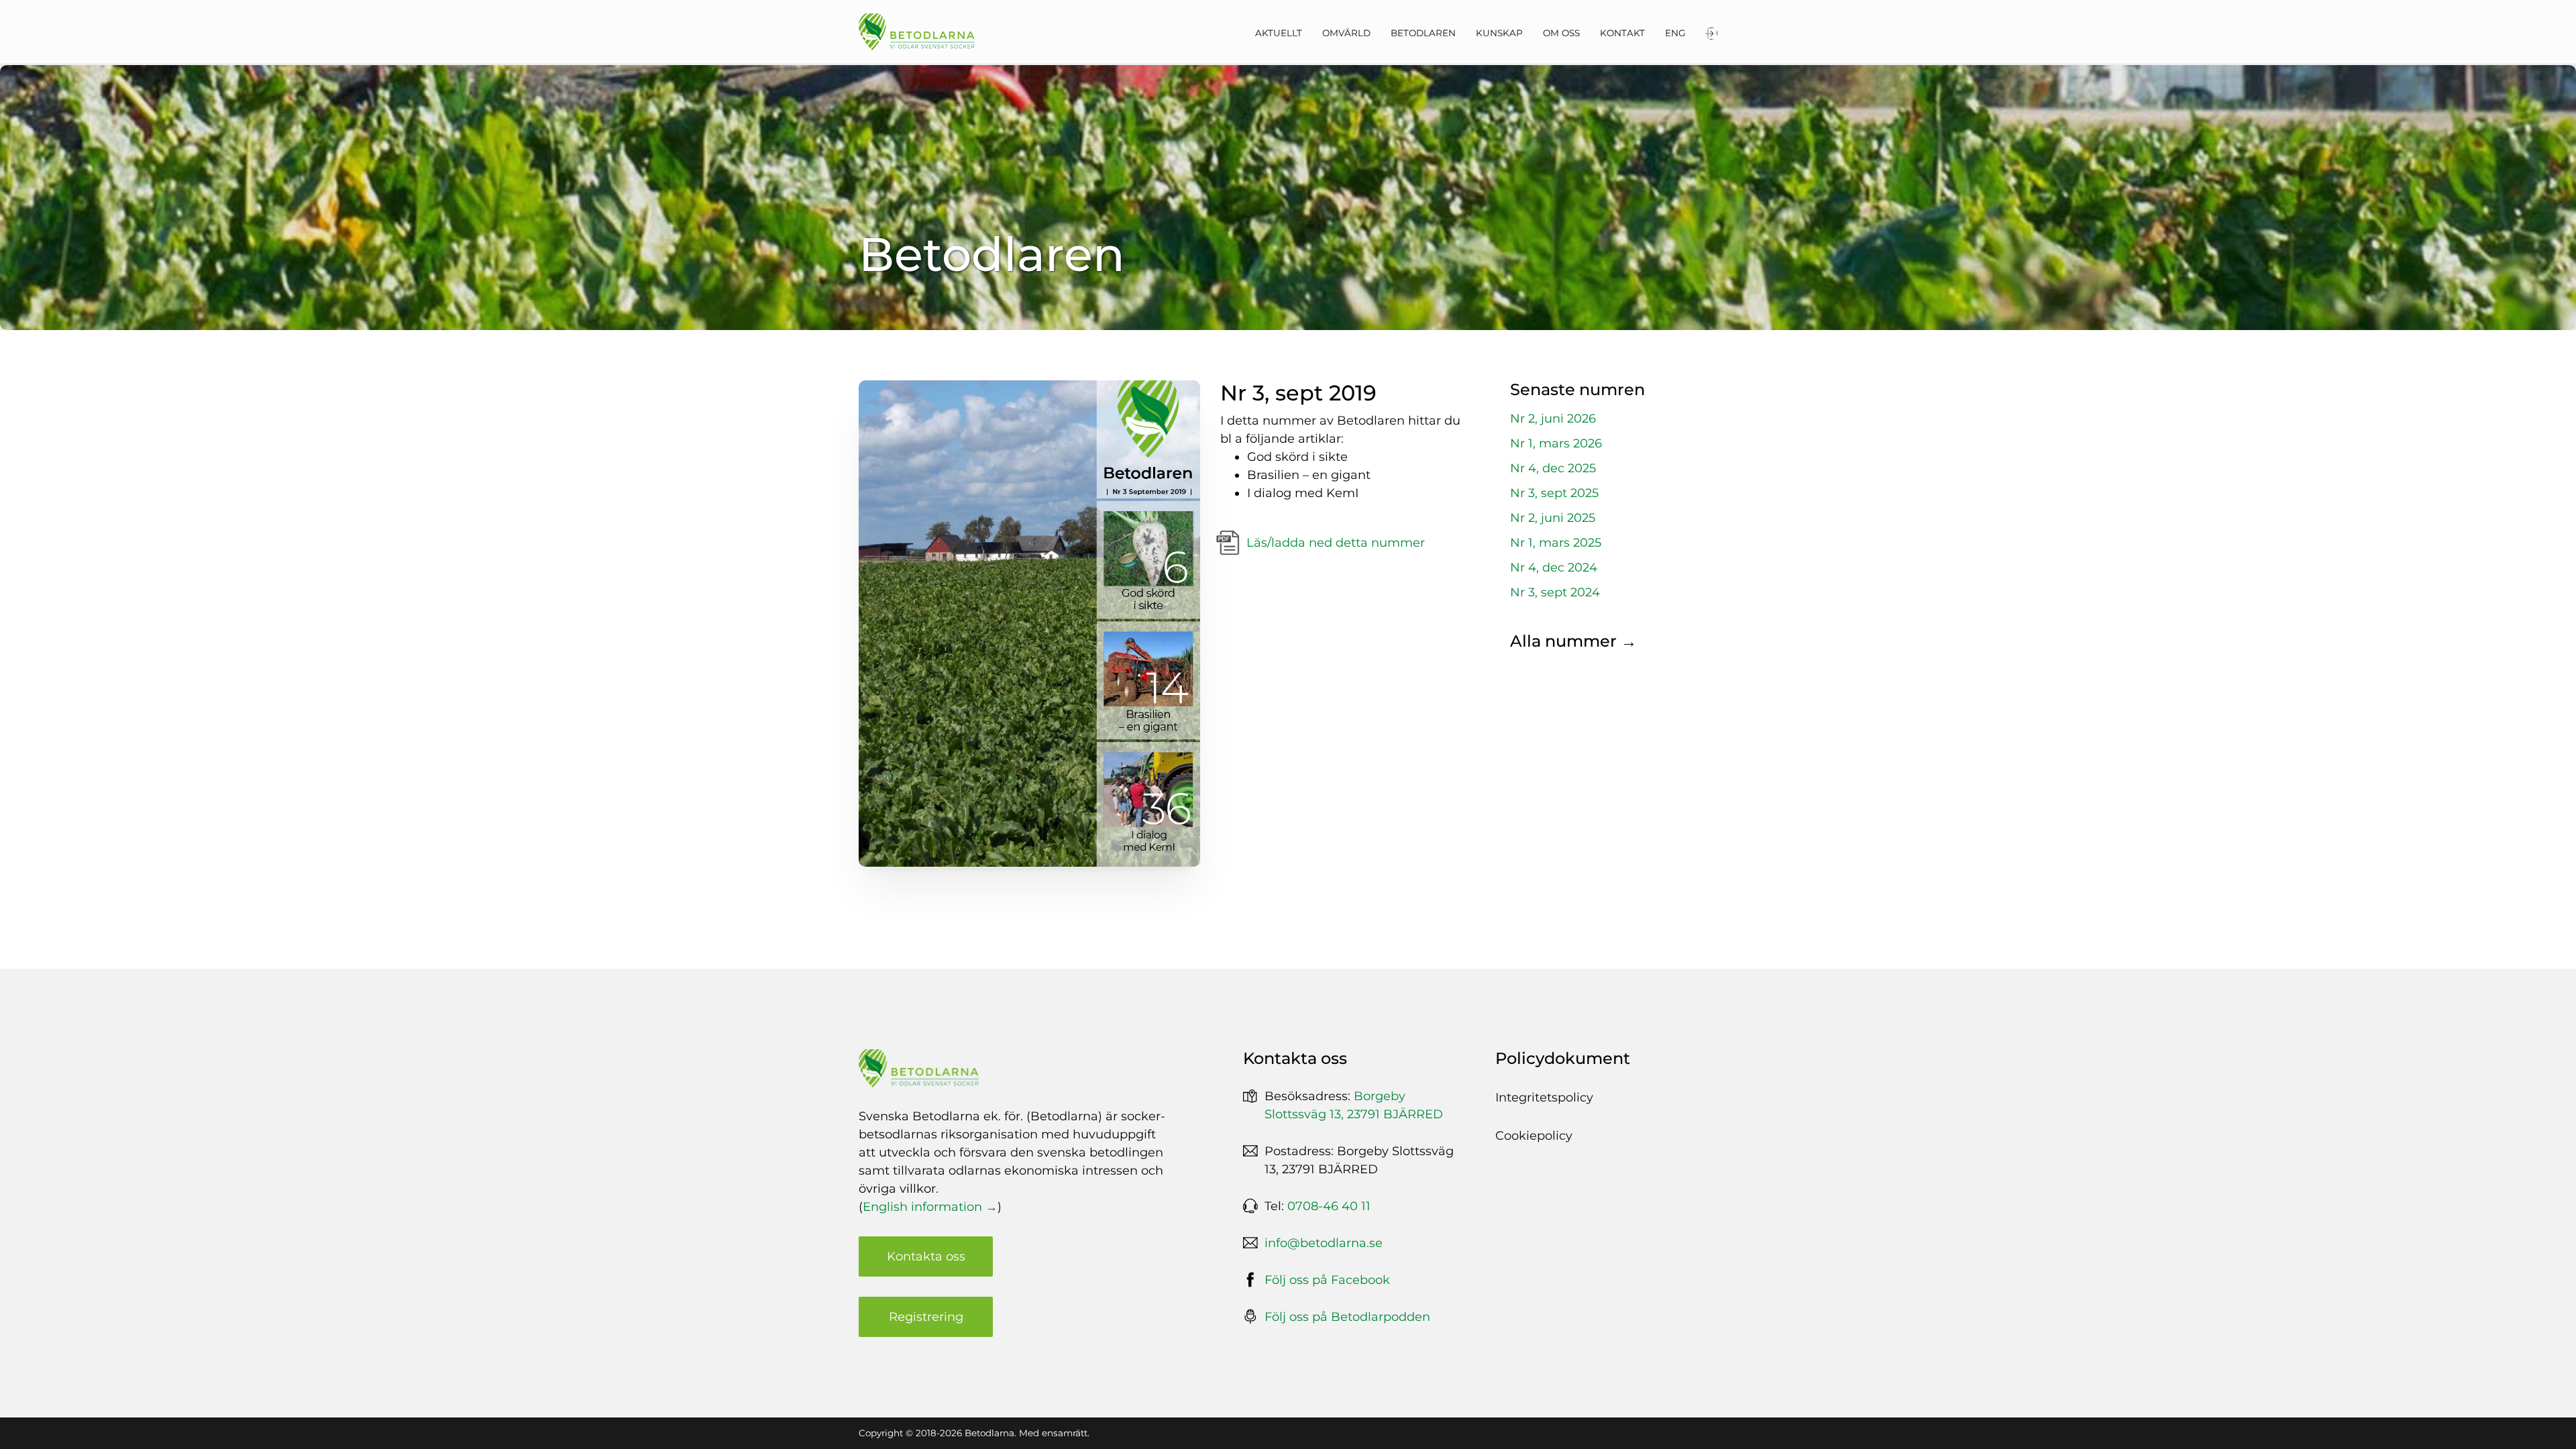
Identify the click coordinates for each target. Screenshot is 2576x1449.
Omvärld (1346, 33)
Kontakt (1622, 33)
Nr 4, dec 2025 (1553, 468)
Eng (1675, 33)
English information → (930, 1207)
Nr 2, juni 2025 (1553, 518)
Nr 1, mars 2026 (1556, 443)
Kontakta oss (926, 1256)
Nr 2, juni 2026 (1553, 419)
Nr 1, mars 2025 (1556, 543)
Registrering (926, 1317)
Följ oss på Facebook (1327, 1280)
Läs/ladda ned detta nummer (1336, 543)
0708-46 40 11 (1329, 1206)
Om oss (1561, 33)
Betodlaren (1423, 33)
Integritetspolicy (1544, 1097)
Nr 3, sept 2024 (1555, 592)
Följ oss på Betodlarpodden (1347, 1317)
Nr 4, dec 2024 (1554, 568)
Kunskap (1499, 33)
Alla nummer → (1573, 641)
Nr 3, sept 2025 (1554, 493)
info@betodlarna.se (1324, 1243)
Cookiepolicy (1534, 1136)
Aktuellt (1279, 33)
